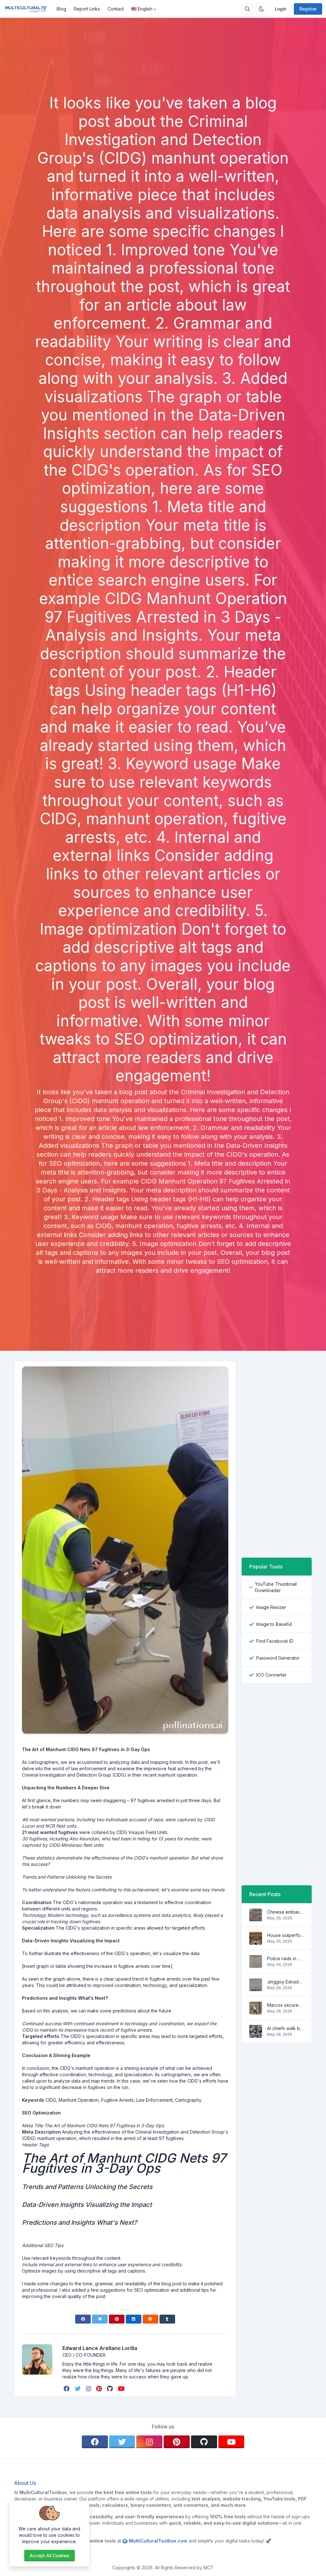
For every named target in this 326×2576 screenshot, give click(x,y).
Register (308, 9)
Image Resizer (271, 1607)
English (145, 9)
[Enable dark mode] (261, 9)
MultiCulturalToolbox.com (158, 2541)
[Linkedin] (134, 2319)
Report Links (87, 9)
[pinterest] (100, 2389)
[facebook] (67, 2389)
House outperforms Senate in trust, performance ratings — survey (286, 1935)
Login (280, 9)
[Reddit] (150, 2319)
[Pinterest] (117, 2319)
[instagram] (89, 2389)
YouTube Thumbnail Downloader (276, 1587)
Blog (61, 9)
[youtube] (122, 2389)
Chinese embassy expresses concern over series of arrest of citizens (286, 1912)
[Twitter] (100, 2319)
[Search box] (247, 9)
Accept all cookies (50, 2555)
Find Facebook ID (275, 1641)
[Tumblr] (167, 2319)
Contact (116, 9)
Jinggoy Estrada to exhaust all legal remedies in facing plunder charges (286, 1982)
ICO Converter (271, 1675)
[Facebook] (83, 2319)
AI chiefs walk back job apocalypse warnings (286, 2028)
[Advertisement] (163, 76)
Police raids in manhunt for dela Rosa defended (286, 1958)
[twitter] (78, 2389)
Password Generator (278, 1658)
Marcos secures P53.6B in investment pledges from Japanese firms (286, 2005)
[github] (110, 2389)
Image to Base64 (274, 1624)
